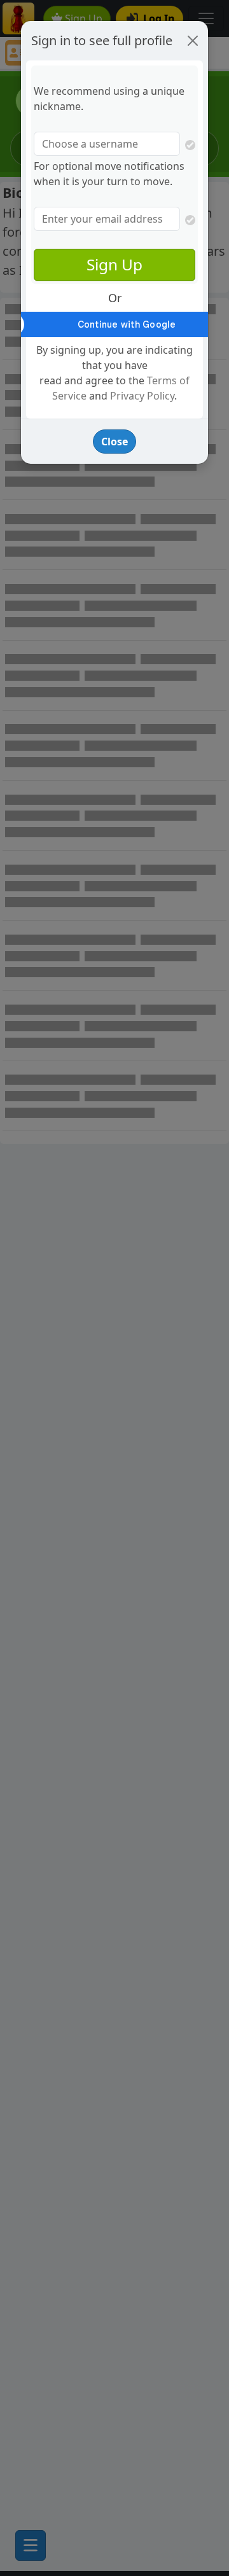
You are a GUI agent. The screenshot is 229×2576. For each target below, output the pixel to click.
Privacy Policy (142, 396)
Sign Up (114, 264)
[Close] (193, 41)
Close (114, 442)
